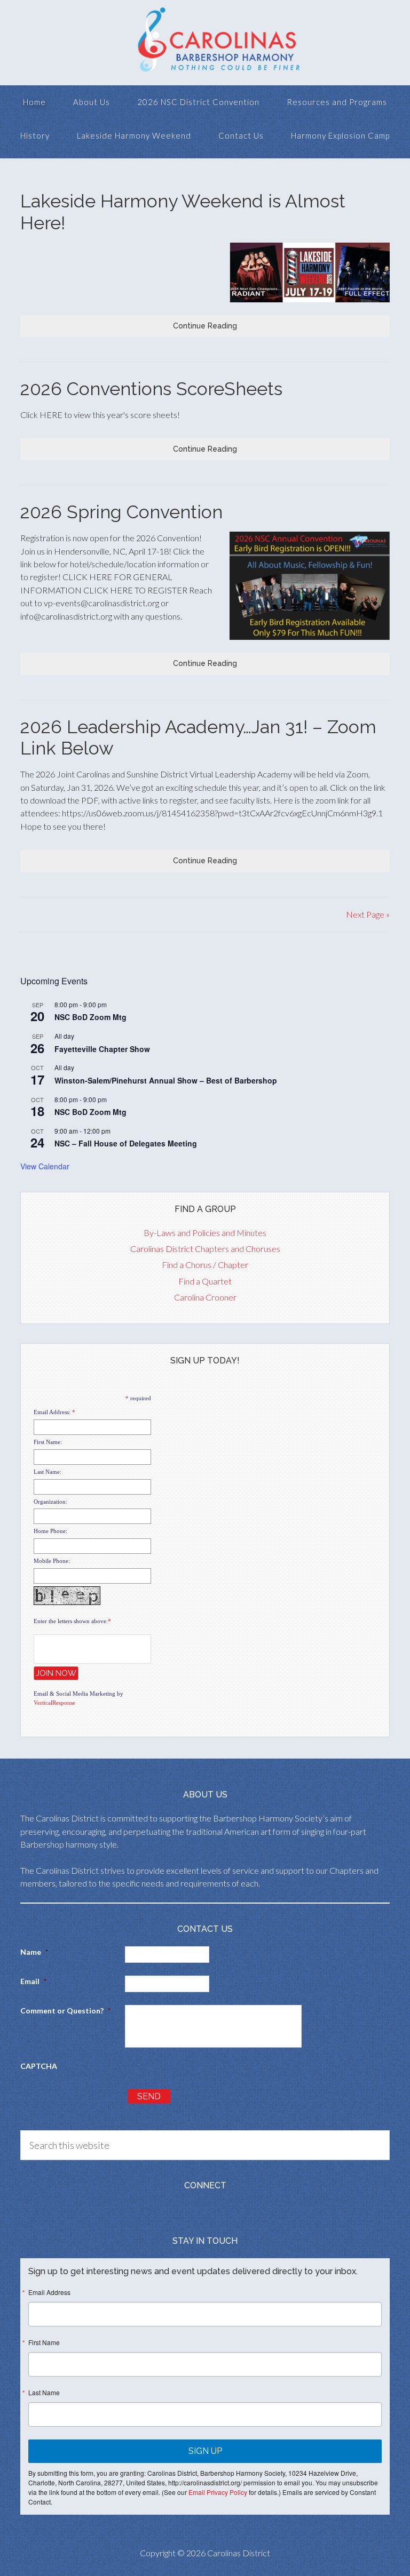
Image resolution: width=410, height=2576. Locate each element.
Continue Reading (205, 326)
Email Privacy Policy (218, 2492)
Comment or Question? (65, 2011)
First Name (44, 2342)
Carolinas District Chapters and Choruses (205, 1249)
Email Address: (52, 1412)
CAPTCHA (39, 2066)
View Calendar (45, 1166)
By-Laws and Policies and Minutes (205, 1233)
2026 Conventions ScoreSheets (151, 389)
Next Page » (368, 914)
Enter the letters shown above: (71, 1621)
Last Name (44, 2393)
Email (33, 1981)
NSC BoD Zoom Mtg (90, 1017)
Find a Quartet (205, 1281)
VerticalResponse (54, 1703)
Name (34, 1952)
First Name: (48, 1442)
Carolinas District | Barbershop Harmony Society (205, 43)
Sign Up (205, 2451)
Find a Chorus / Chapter (205, 1265)
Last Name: (48, 1472)
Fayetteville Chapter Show (102, 1049)
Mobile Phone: (52, 1561)
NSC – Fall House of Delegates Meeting (126, 1143)
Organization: (50, 1502)
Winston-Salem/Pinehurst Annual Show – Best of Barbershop (166, 1080)
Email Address (49, 2292)
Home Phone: (50, 1531)
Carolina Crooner (205, 1297)
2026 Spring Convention (121, 512)
